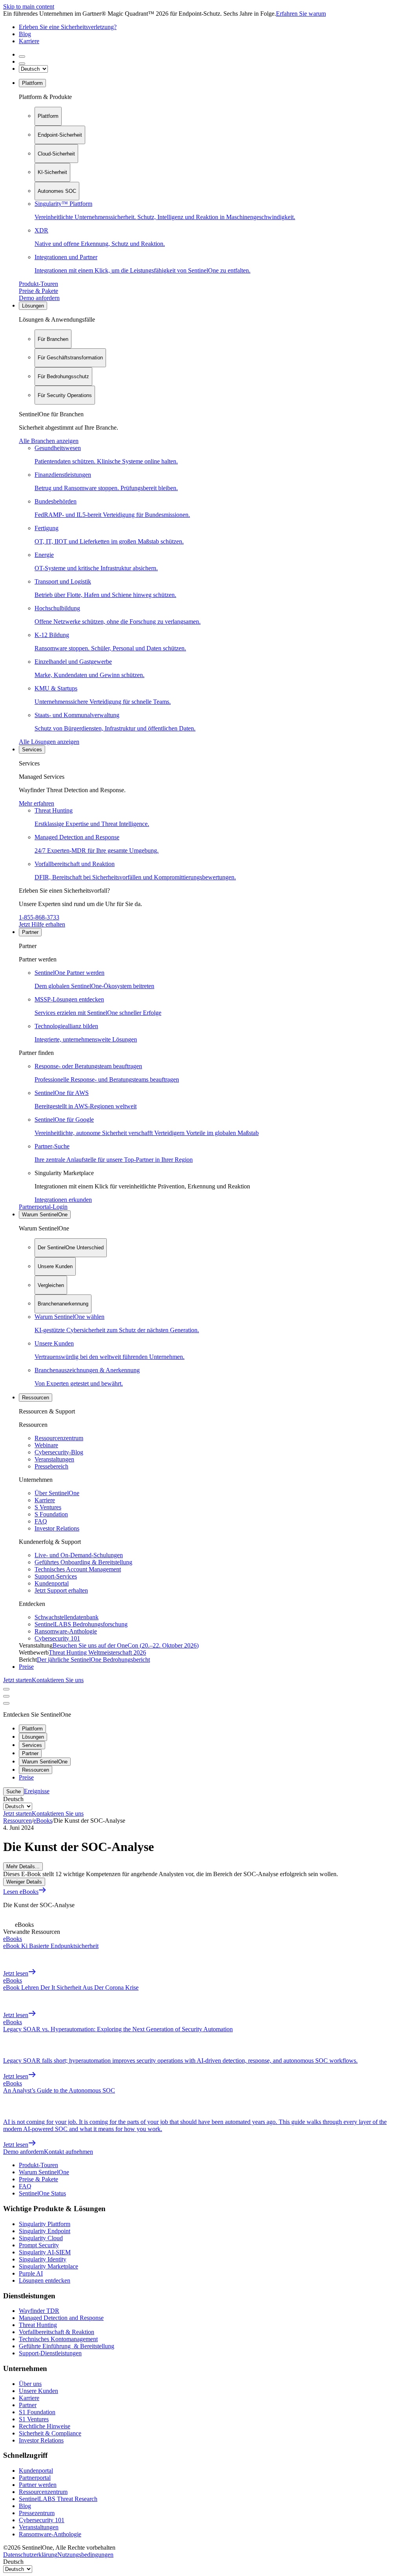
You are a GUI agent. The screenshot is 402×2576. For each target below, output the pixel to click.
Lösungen (33, 306)
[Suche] (22, 57)
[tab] (48, 116)
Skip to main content (29, 6)
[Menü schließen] (6, 1696)
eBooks (43, 1821)
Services (32, 750)
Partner (30, 932)
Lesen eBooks (21, 1892)
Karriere (29, 41)
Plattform (32, 83)
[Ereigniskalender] (22, 64)
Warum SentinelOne (45, 1215)
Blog (25, 34)
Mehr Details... (23, 1867)
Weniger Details (24, 1882)
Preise (26, 1667)
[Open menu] (6, 1689)
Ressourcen (36, 1398)
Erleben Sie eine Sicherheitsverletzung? (68, 27)
